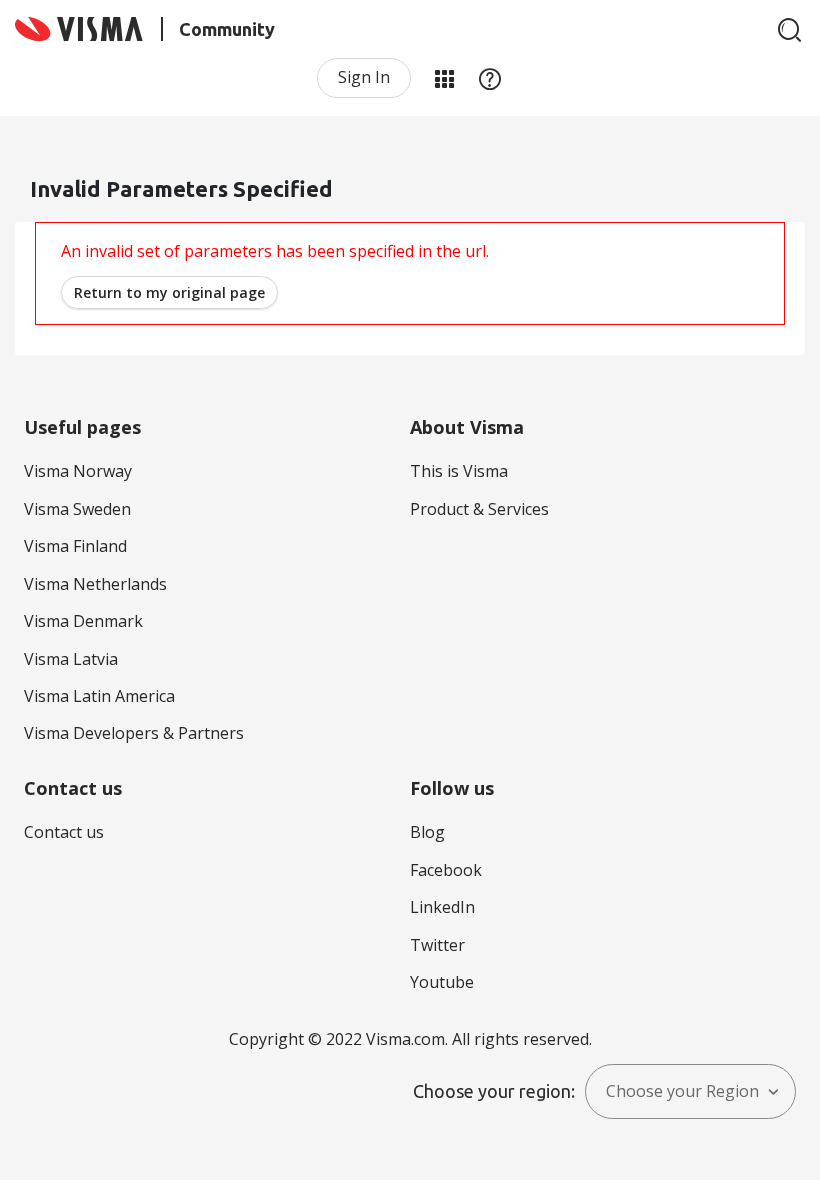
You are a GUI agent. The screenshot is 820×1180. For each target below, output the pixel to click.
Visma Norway (78, 471)
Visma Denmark (83, 621)
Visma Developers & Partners (134, 733)
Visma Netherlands (95, 584)
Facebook (446, 870)
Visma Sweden (77, 509)
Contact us (64, 832)
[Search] (790, 30)
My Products (444, 78)
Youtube (442, 982)
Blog (427, 832)
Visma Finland (75, 546)
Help (490, 78)
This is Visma (459, 471)
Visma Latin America (99, 696)
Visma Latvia (71, 659)
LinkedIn (442, 907)
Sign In (364, 77)
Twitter (437, 945)
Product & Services (479, 509)
